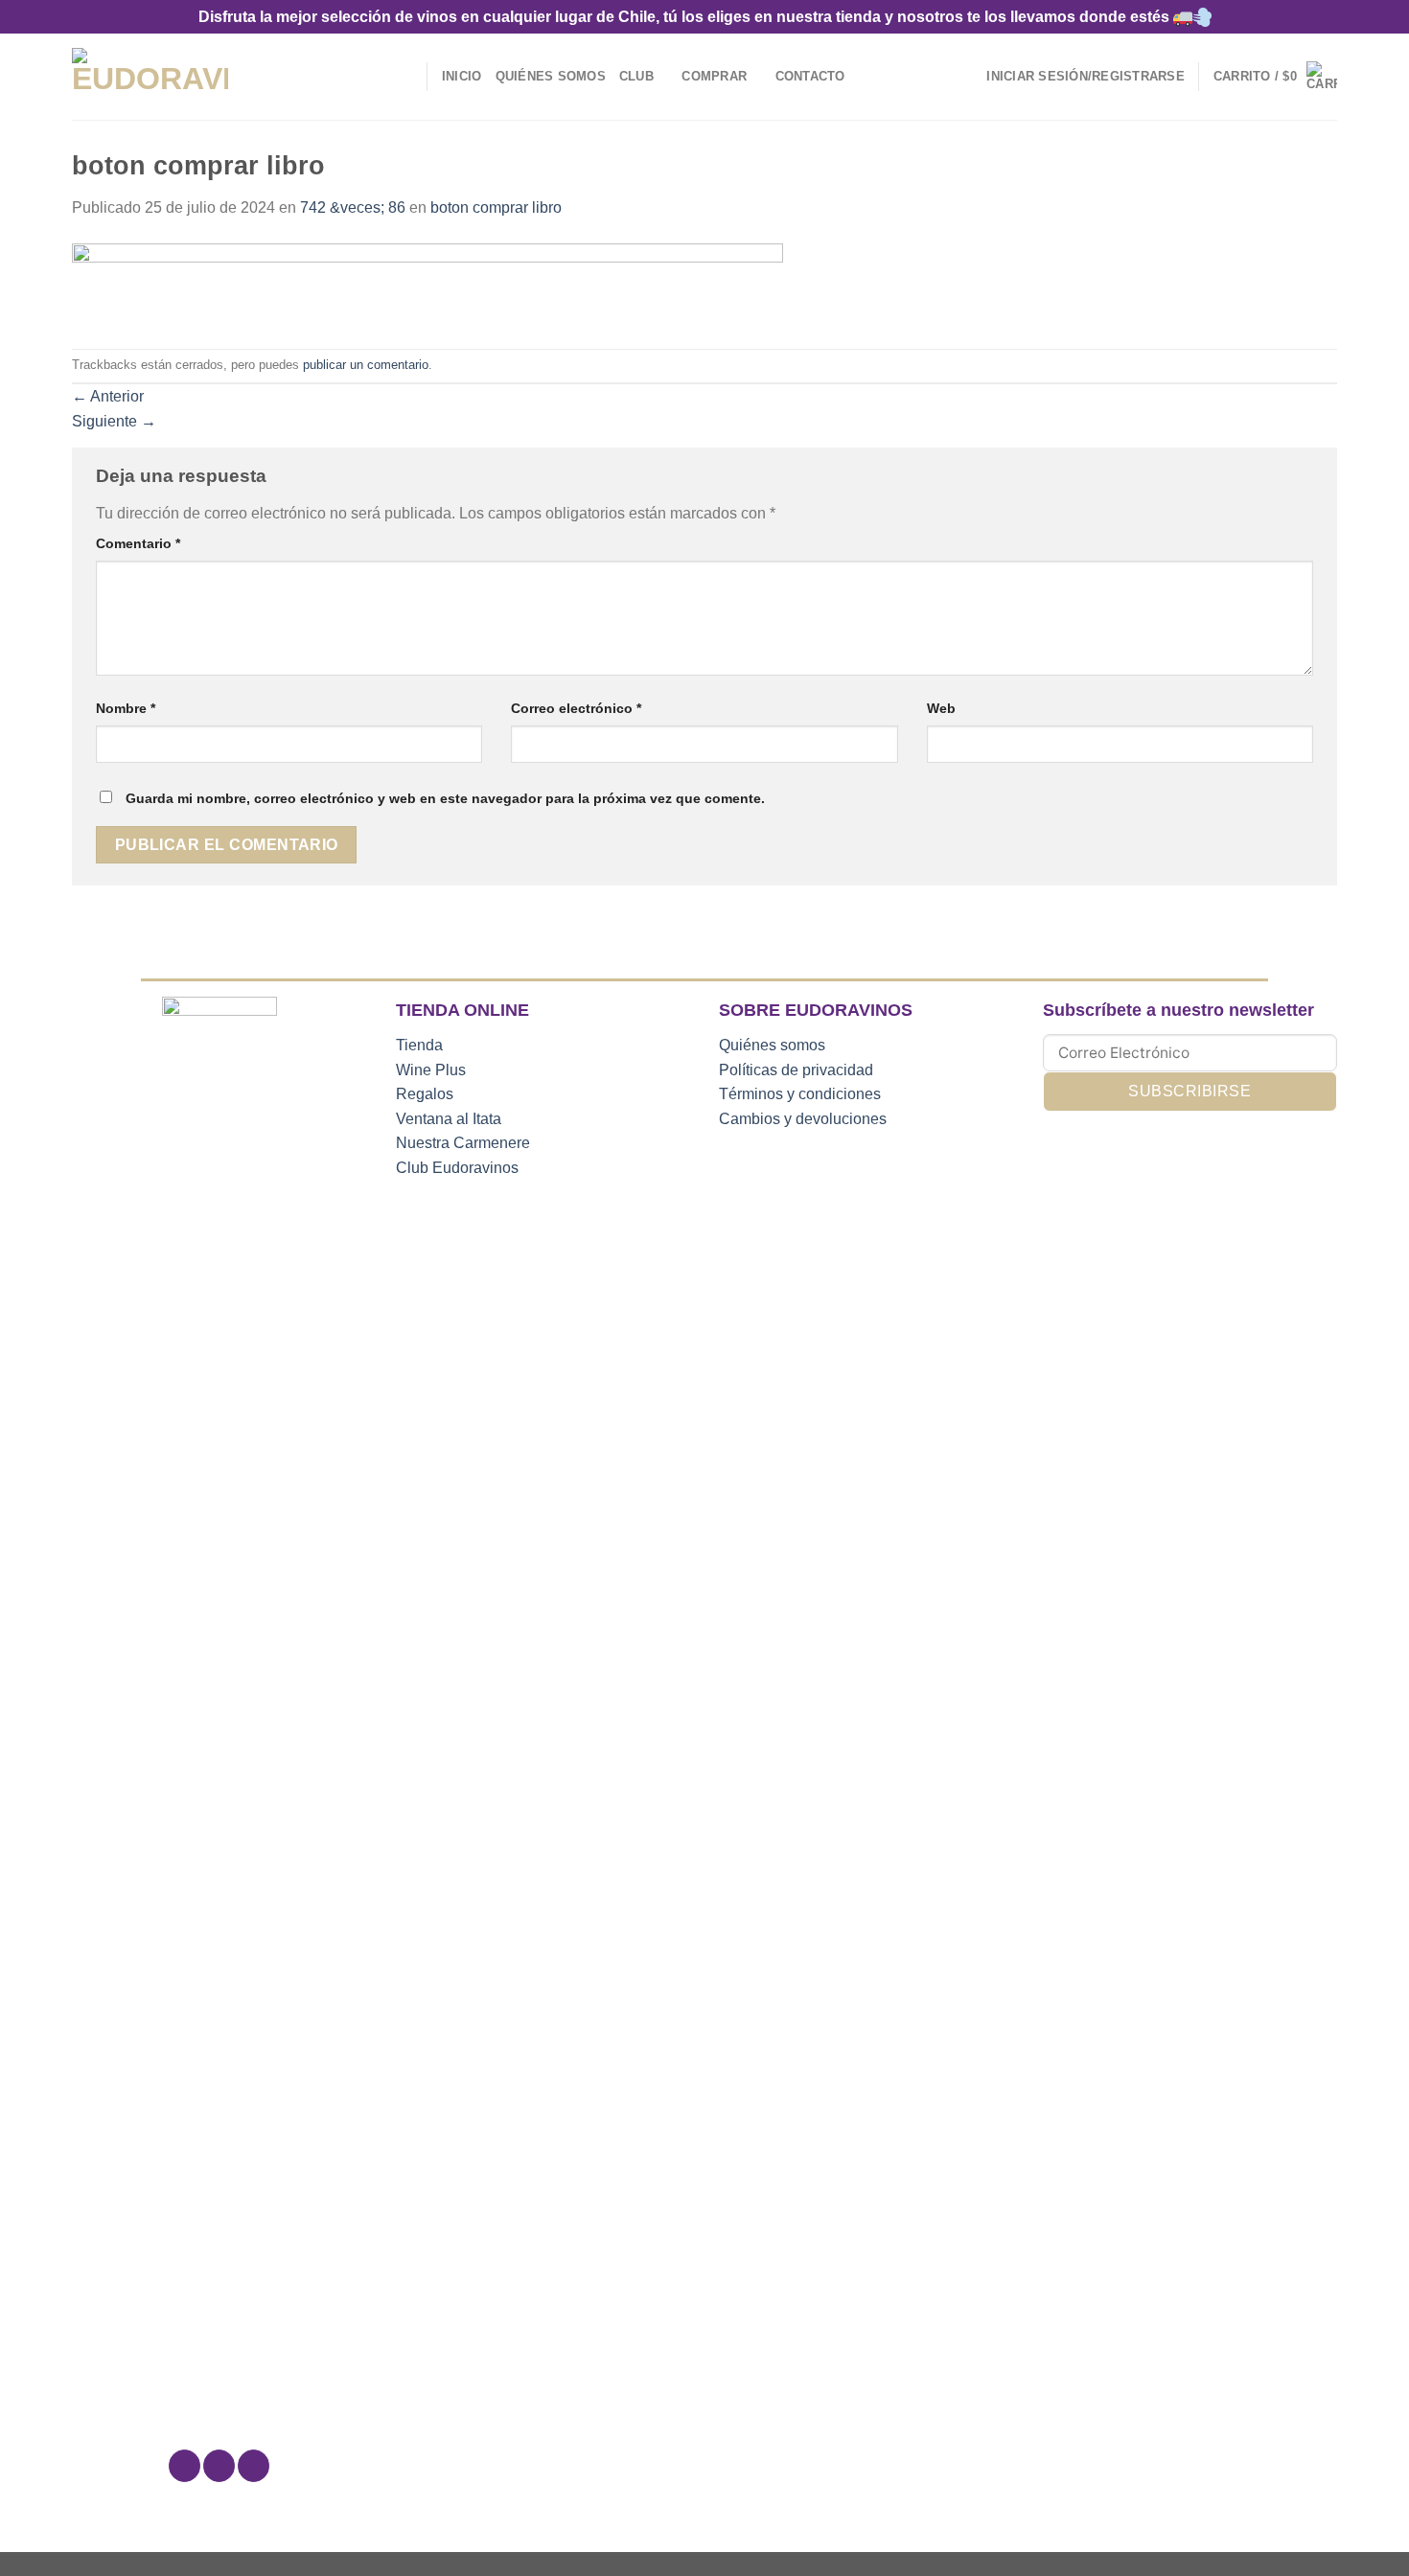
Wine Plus (431, 1070)
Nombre (126, 708)
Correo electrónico (576, 708)
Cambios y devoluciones (803, 1119)
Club (636, 76)
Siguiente (114, 421)
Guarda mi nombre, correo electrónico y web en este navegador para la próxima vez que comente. (445, 798)
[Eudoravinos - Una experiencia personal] (150, 77)
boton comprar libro (496, 207)
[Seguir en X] (254, 2466)
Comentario (138, 543)
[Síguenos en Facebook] (185, 2466)
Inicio (462, 76)
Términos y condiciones (800, 1094)
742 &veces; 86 (353, 207)
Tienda (419, 1045)
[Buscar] (406, 77)
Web (941, 708)
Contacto (810, 76)
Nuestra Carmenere (463, 1143)
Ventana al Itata (449, 1119)
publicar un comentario (366, 365)
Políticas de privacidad (796, 1070)
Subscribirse (1190, 1091)
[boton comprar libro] (427, 283)
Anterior (108, 396)
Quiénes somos (772, 1045)
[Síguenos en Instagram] (219, 2466)
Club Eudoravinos (457, 1168)
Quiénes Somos (551, 76)
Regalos (425, 1094)
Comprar (714, 76)
